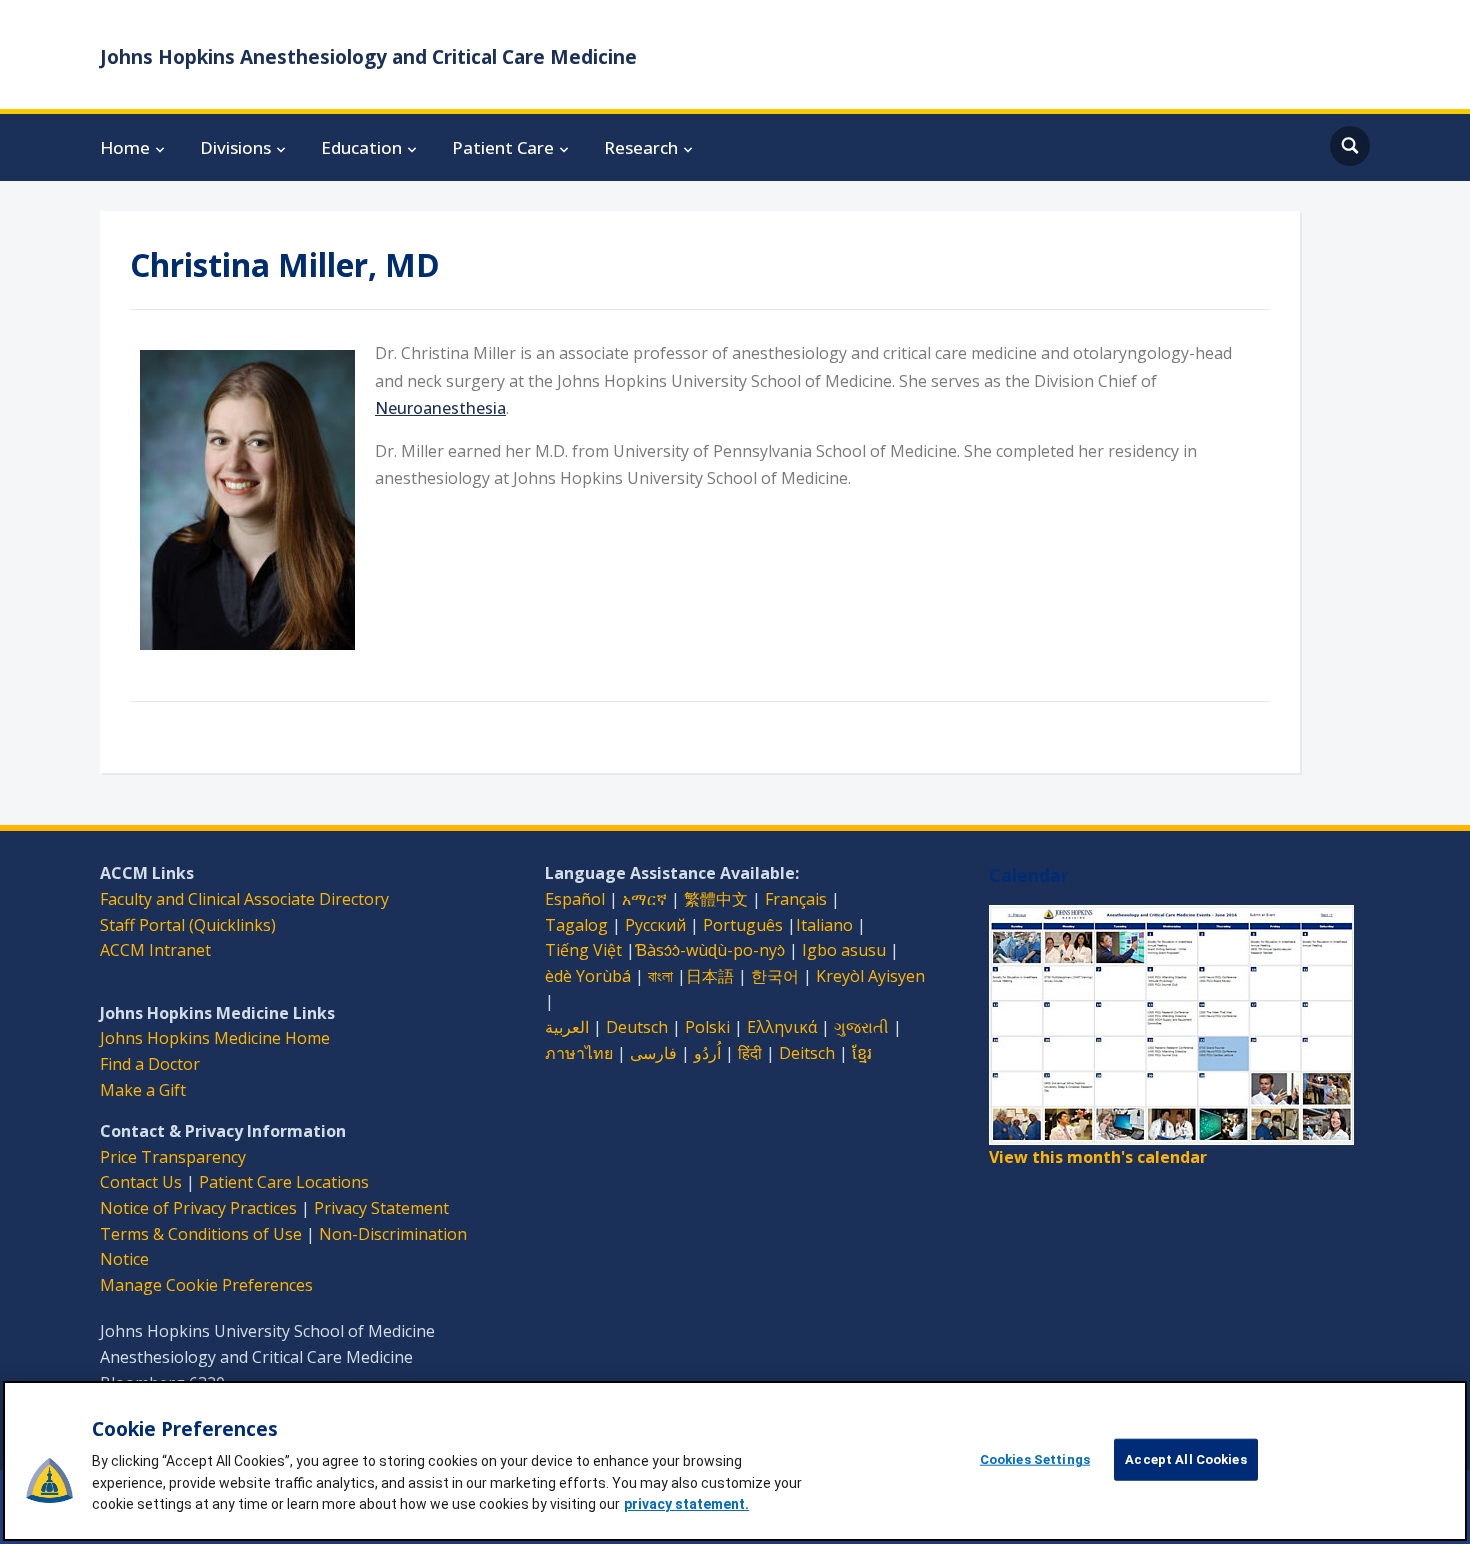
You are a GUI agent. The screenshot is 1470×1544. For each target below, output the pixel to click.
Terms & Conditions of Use (201, 1234)
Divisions (235, 147)
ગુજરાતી (861, 1027)
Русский (655, 925)
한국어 (775, 976)
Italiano (824, 925)
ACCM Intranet (155, 950)
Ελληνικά (782, 1027)
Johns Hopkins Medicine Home (215, 1038)
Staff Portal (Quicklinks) (188, 925)
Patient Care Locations (284, 1182)
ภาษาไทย (579, 1053)
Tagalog (576, 925)
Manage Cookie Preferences (206, 1285)
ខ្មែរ (862, 1053)
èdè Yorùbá (588, 976)
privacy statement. (686, 1504)
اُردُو (707, 1053)
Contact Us (141, 1182)
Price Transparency (173, 1157)
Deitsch (807, 1053)
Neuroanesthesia (440, 408)
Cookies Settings (1035, 1459)
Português (743, 925)
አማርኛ (644, 899)
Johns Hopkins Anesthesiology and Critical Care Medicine (368, 57)
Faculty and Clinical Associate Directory (244, 899)
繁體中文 (716, 899)
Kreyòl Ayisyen (870, 976)
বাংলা (660, 976)
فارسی (653, 1053)
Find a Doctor (150, 1064)
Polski (707, 1027)
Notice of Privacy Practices (198, 1208)
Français (796, 899)
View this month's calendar (1098, 1157)
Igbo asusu (844, 950)
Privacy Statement (381, 1208)
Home (125, 147)
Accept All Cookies (1185, 1459)
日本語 (710, 976)
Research (641, 147)
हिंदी (750, 1053)
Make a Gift (143, 1090)
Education (361, 147)
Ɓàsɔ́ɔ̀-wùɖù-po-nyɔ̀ (710, 950)
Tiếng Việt (583, 950)
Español (575, 899)
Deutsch (637, 1027)
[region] (735, 1461)
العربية (567, 1027)
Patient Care (503, 147)
